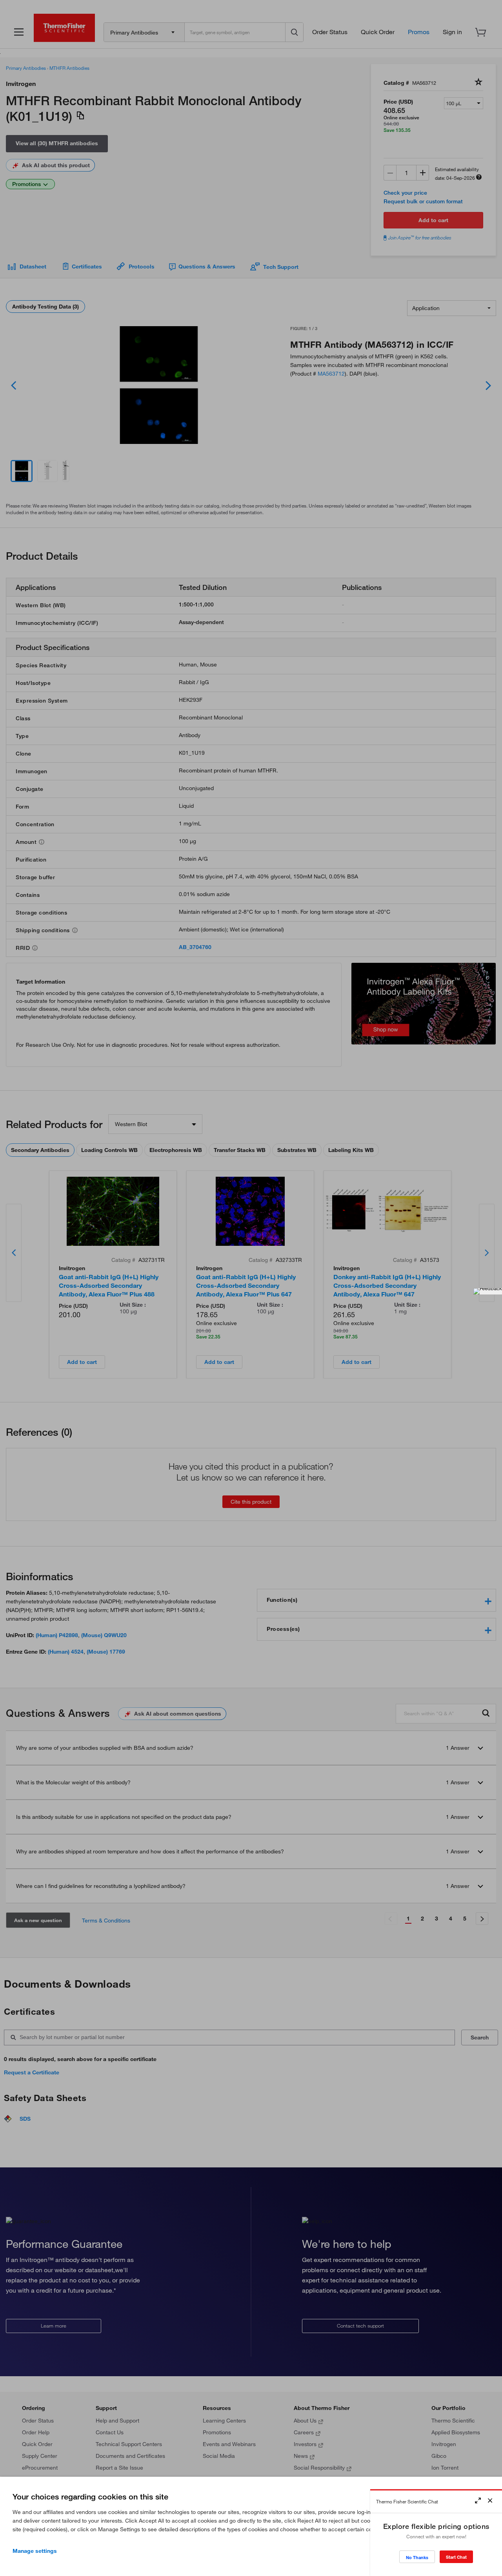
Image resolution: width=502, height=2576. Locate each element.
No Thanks (417, 2557)
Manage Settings (35, 2551)
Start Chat (456, 2557)
